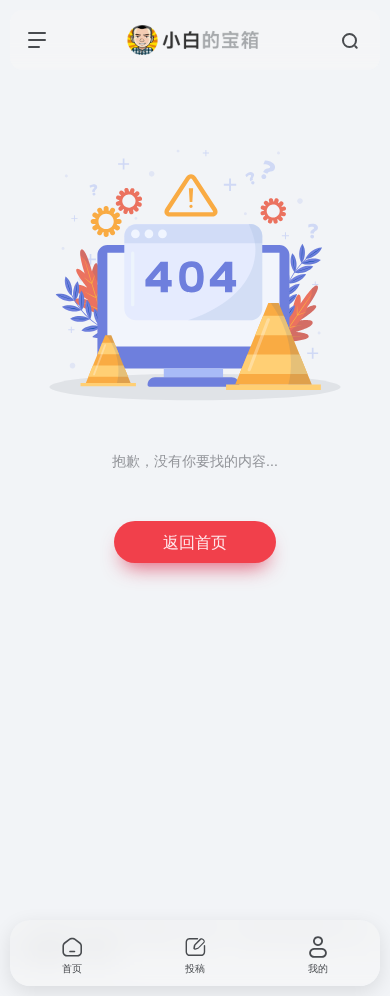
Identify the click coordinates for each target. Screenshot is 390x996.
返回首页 (195, 541)
